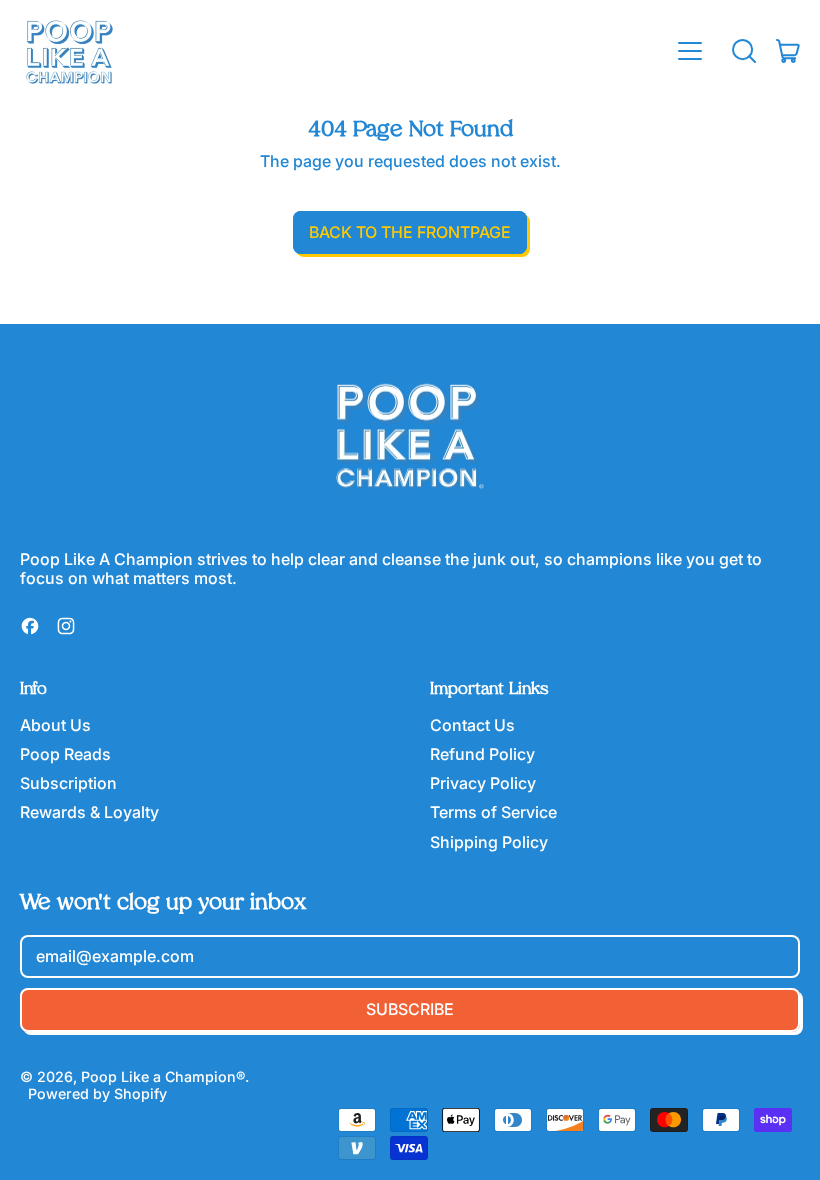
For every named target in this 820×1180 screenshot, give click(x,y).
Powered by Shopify (97, 1093)
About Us (55, 725)
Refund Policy (482, 754)
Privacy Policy (483, 783)
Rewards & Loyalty (89, 812)
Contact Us (472, 725)
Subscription (68, 783)
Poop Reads (65, 754)
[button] (744, 51)
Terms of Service (493, 812)
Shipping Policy (489, 842)
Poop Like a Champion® (163, 1076)
